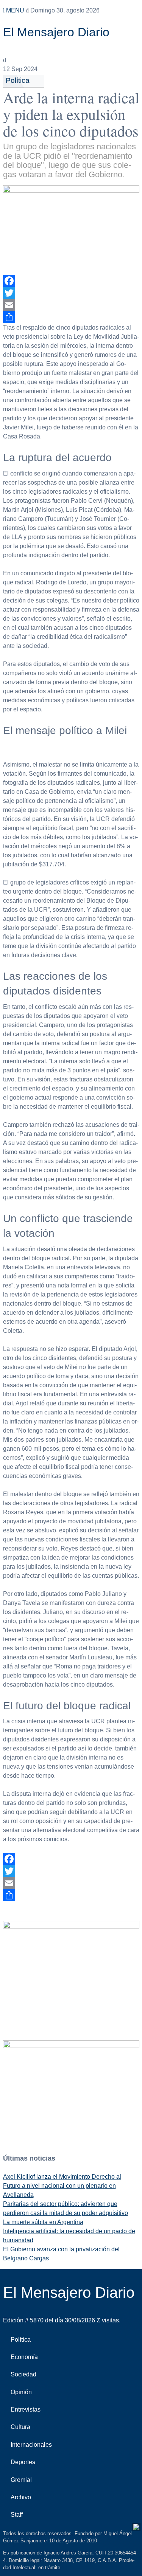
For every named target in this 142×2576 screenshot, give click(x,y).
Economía (24, 2357)
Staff (17, 2515)
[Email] (71, 305)
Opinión (21, 2392)
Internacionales (31, 2445)
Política (18, 80)
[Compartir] (71, 317)
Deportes (23, 2462)
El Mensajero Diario (56, 32)
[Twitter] (71, 293)
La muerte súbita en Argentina (43, 2222)
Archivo (21, 2497)
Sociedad (23, 2374)
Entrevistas (26, 2409)
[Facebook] (71, 281)
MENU (14, 10)
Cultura (20, 2427)
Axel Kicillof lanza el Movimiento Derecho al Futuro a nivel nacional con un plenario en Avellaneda (62, 2186)
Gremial (21, 2480)
